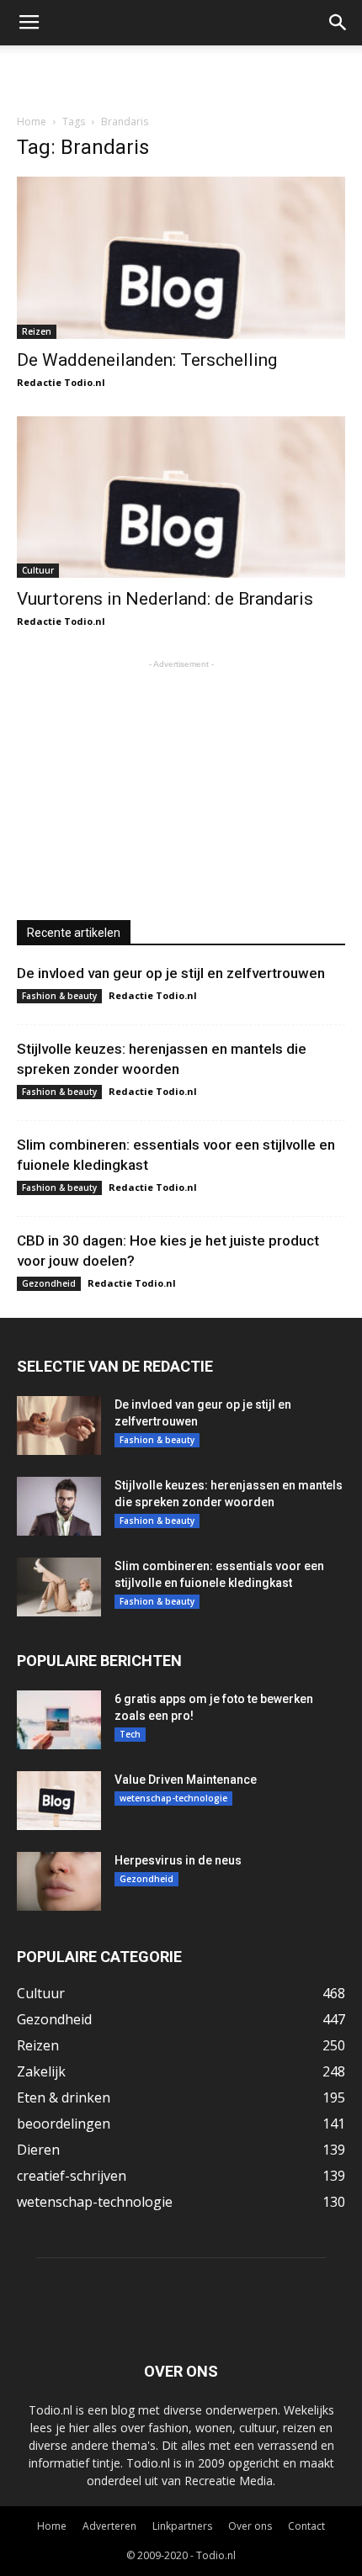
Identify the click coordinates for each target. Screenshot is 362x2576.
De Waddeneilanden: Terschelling (147, 360)
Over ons (250, 2526)
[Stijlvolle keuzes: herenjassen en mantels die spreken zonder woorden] (59, 1506)
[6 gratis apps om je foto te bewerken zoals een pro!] (59, 1720)
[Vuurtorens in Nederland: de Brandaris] (181, 497)
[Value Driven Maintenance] (59, 1801)
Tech (130, 1734)
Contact (306, 2526)
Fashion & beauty (59, 996)
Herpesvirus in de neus (178, 1860)
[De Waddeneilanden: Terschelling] (181, 258)
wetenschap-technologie (173, 1798)
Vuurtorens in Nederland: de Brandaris (165, 599)
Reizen (37, 331)
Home (32, 122)
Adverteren (109, 2526)
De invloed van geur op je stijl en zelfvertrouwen (171, 973)
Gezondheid (49, 1283)
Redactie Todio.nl (61, 382)
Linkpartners (182, 2526)
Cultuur (38, 570)
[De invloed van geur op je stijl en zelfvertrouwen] (59, 1426)
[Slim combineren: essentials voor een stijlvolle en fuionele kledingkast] (59, 1587)
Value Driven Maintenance (186, 1780)
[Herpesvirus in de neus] (59, 1881)
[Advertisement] (181, 75)
